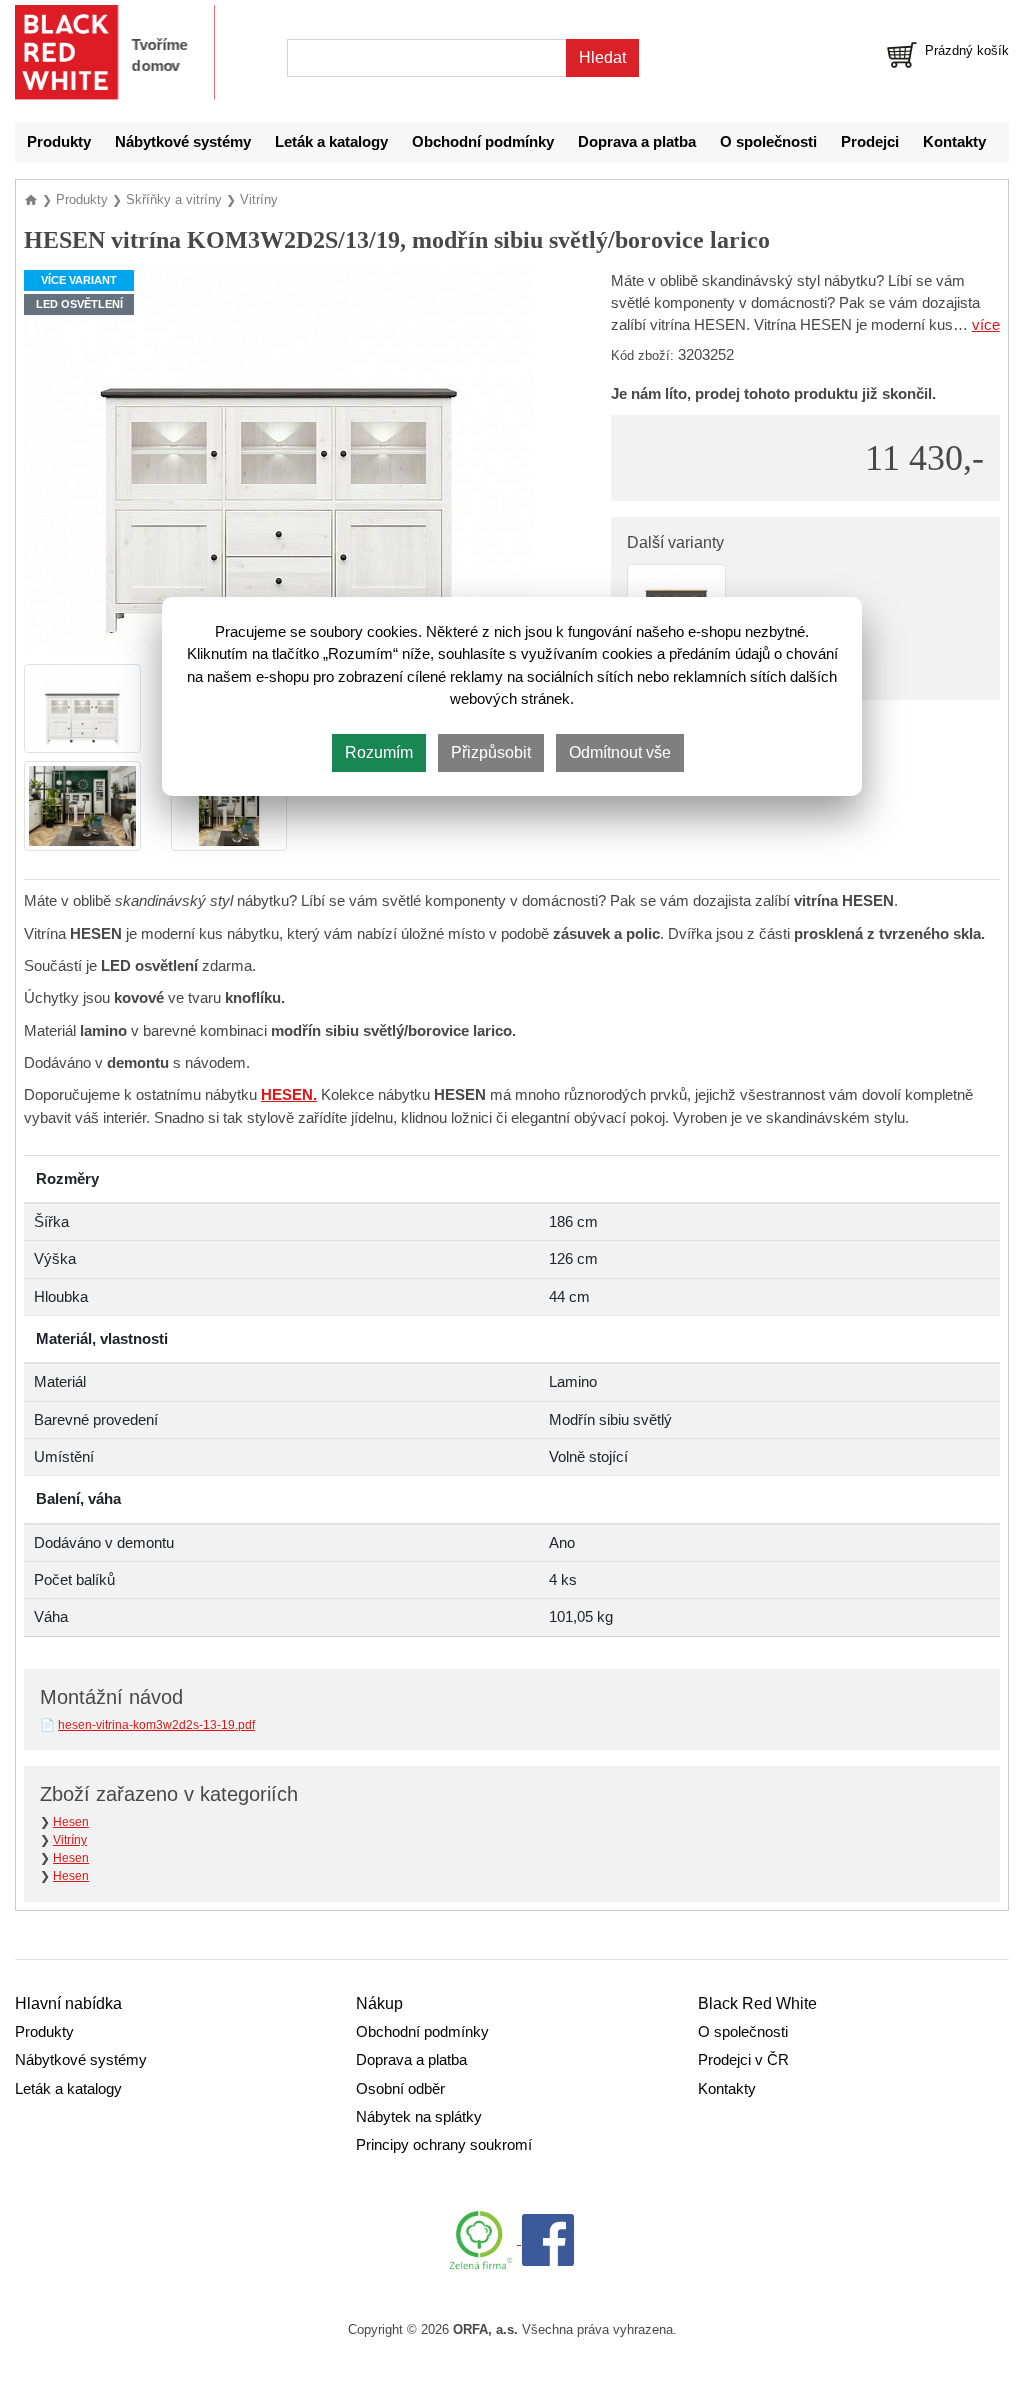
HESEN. (289, 1095)
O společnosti (768, 142)
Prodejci (870, 142)
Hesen (71, 1822)
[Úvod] (33, 199)
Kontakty (954, 142)
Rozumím (379, 752)
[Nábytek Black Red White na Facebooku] (548, 2239)
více (986, 325)
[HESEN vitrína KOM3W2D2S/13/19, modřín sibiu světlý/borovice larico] (279, 459)
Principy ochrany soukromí (444, 2145)
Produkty (59, 142)
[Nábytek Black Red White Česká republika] (115, 53)
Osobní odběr (400, 2089)
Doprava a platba (637, 142)
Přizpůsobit (491, 752)
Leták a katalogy (331, 142)
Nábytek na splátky (419, 2117)
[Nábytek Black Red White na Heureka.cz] (485, 2239)
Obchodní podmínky (483, 142)
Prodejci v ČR (743, 2060)
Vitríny (70, 1840)
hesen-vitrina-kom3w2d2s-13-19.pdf (156, 1725)
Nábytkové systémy (183, 142)
